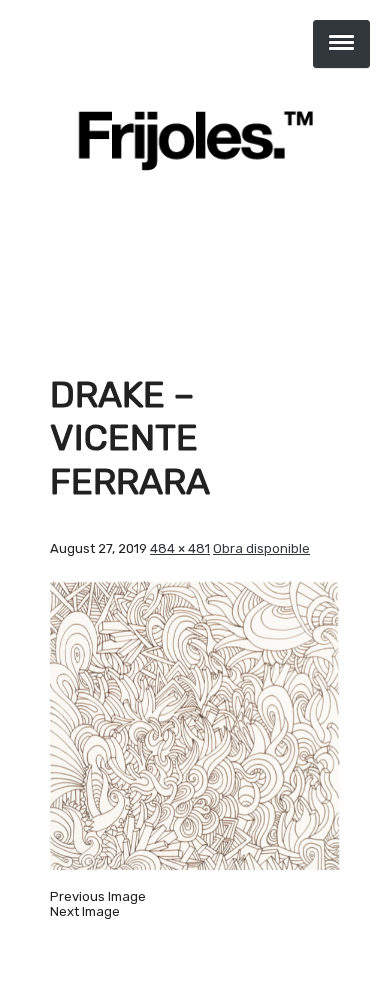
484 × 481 (180, 548)
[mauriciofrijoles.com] (195, 140)
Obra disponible (261, 548)
